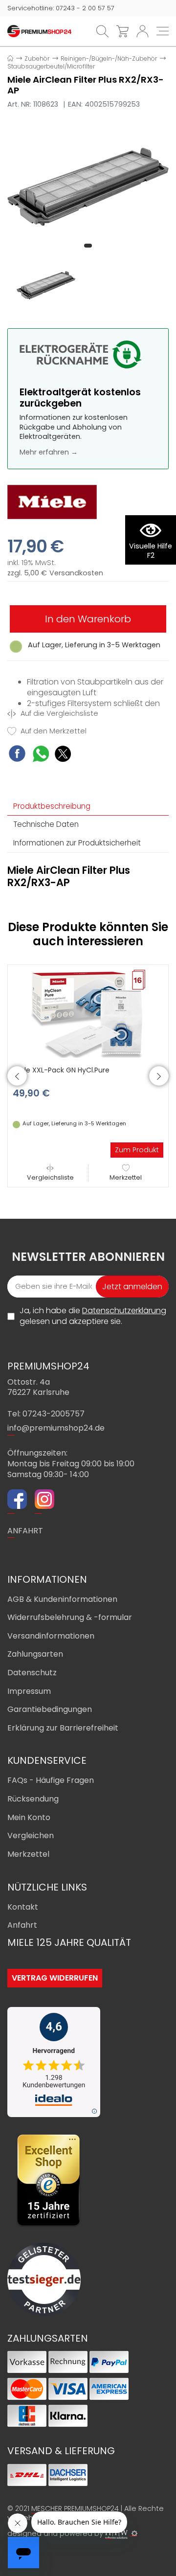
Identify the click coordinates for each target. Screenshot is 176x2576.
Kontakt (23, 1907)
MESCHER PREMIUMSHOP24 (75, 2508)
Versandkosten (76, 573)
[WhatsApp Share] (41, 755)
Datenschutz (32, 1673)
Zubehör (37, 58)
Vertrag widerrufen (55, 1978)
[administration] (134, 2533)
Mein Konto (29, 1817)
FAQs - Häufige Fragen (51, 1780)
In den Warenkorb (88, 619)
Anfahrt (22, 1925)
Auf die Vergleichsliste (58, 714)
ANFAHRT (25, 1531)
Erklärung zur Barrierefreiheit (63, 1728)
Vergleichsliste (50, 1177)
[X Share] (63, 755)
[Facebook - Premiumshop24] (17, 1501)
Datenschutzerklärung (124, 1311)
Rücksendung (33, 1799)
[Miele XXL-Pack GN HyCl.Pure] (88, 1013)
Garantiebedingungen (50, 1709)
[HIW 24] (116, 2534)
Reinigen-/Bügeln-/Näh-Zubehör (109, 58)
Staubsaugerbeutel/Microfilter (51, 66)
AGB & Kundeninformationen (62, 1599)
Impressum (29, 1691)
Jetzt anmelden (132, 1287)
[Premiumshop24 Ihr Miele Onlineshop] (39, 31)
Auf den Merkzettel (53, 731)
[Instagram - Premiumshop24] (44, 1501)
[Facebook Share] (17, 755)
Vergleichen (31, 1835)
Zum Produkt (137, 1150)
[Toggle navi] (163, 31)
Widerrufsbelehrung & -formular (70, 1617)
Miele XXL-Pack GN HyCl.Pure (61, 1070)
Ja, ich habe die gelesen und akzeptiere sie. (93, 1316)
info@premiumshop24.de (56, 1428)
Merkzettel (126, 1177)
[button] (88, 246)
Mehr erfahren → (49, 452)
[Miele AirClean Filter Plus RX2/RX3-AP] (88, 186)
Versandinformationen (51, 1636)
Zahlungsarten (35, 1654)
